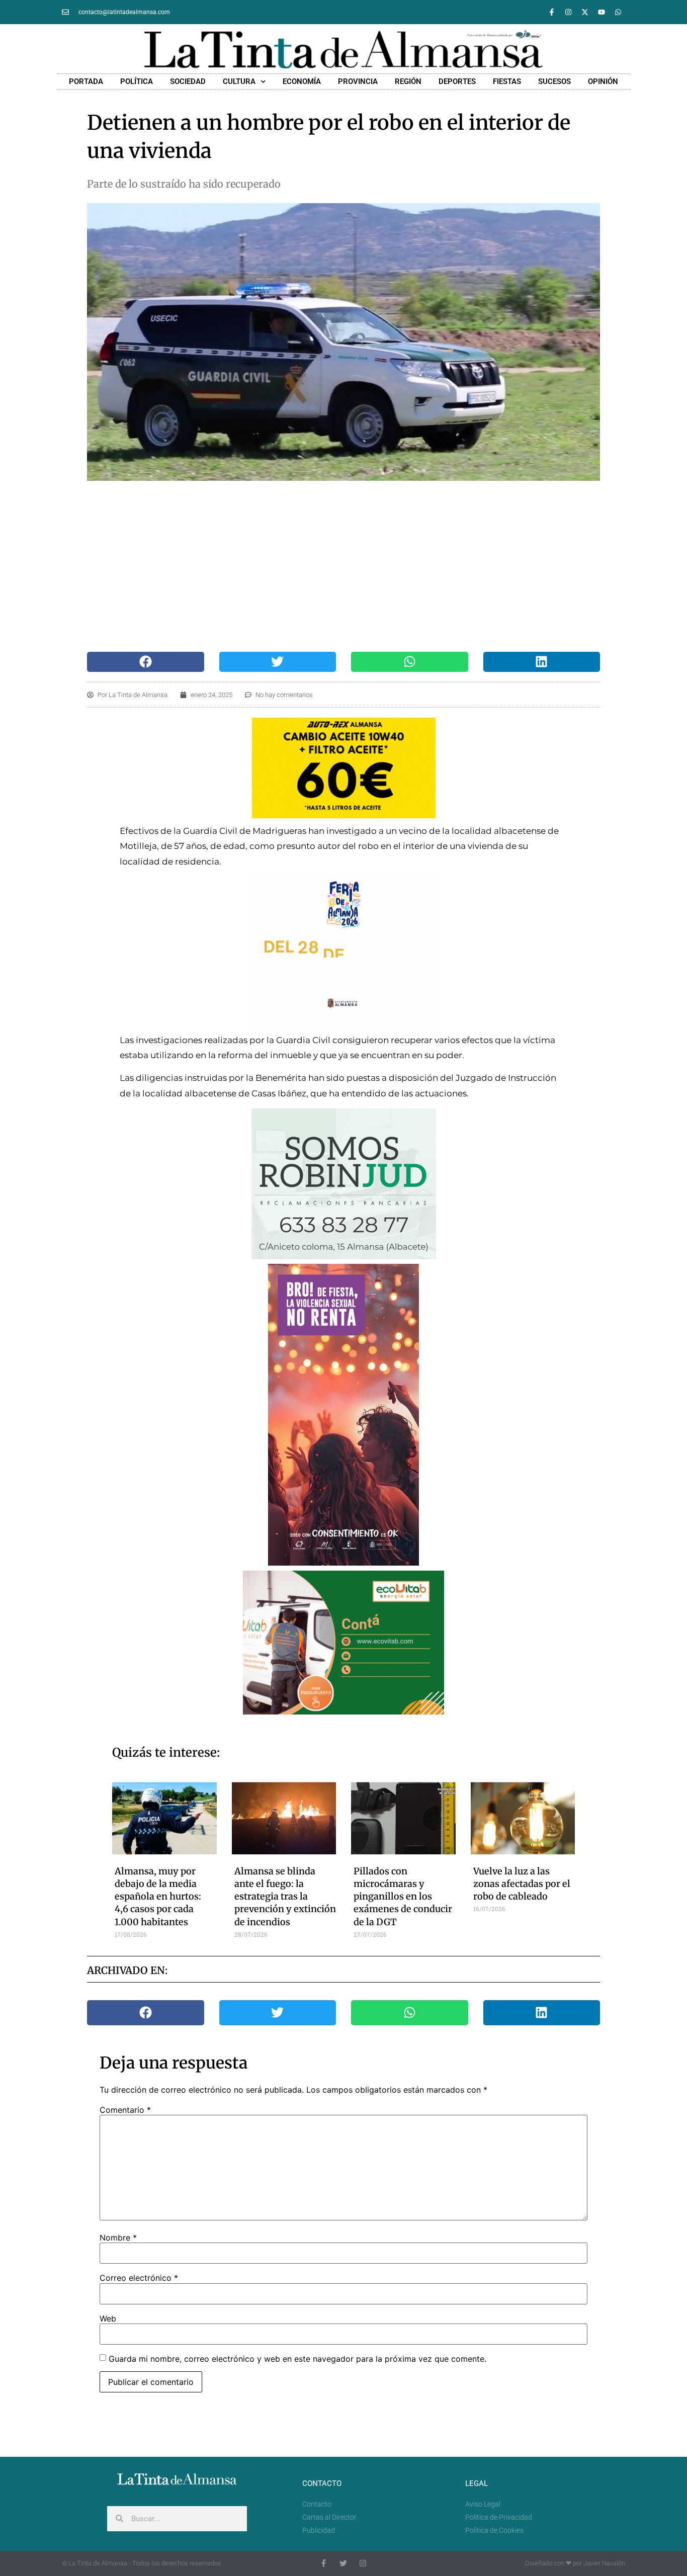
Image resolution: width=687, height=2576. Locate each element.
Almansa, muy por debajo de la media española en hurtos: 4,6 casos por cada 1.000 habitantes (158, 1897)
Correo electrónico (139, 2278)
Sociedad (188, 81)
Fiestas (507, 81)
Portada (86, 81)
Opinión (603, 81)
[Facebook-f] (552, 12)
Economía (302, 81)
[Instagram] (568, 12)
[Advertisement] (344, 566)
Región (408, 81)
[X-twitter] (585, 12)
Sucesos (554, 81)
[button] (146, 662)
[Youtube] (602, 12)
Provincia (358, 81)
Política (137, 81)
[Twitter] (343, 2563)
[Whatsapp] (618, 12)
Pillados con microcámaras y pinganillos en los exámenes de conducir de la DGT (403, 1897)
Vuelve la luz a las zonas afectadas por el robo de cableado (522, 1884)
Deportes (457, 81)
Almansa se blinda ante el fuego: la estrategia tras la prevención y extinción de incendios (285, 1897)
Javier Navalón (604, 2563)
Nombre (118, 2238)
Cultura (239, 81)
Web (108, 2319)
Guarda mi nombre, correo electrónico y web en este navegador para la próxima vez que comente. (297, 2359)
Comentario (125, 2110)
